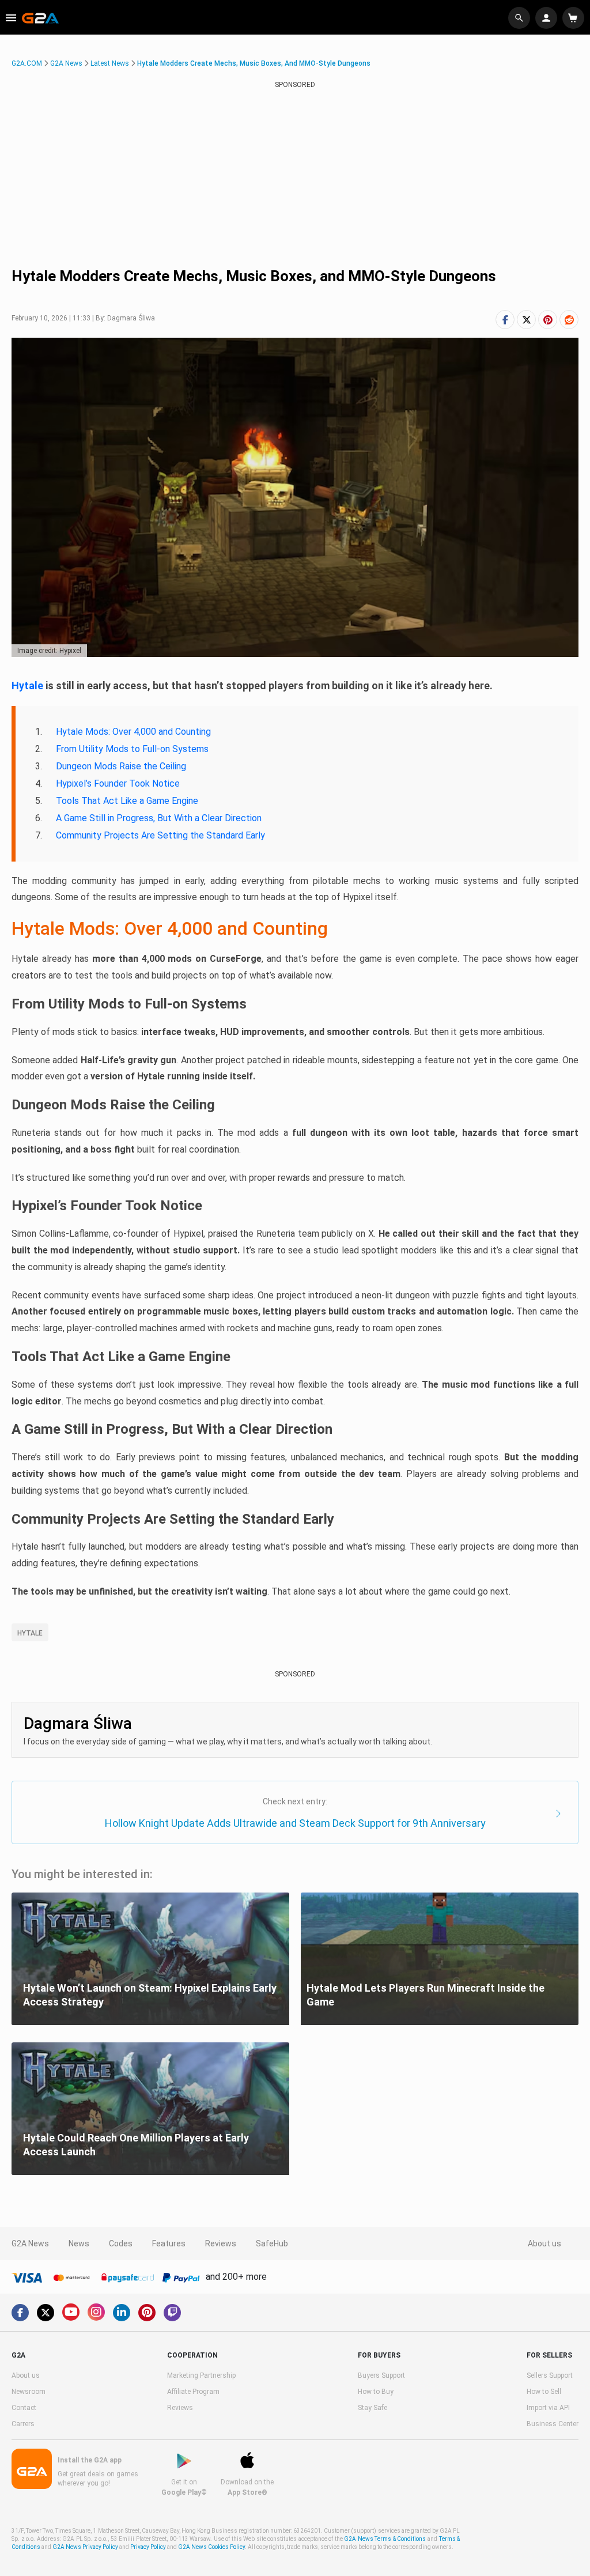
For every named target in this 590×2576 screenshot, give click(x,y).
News (79, 2243)
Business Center (553, 2424)
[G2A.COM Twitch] (172, 2313)
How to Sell (544, 2392)
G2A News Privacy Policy (85, 2547)
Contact (24, 2408)
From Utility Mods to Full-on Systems (132, 749)
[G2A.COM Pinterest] (147, 2313)
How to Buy (376, 2392)
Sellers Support (550, 2375)
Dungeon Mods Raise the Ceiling (121, 766)
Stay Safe (372, 2408)
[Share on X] (526, 320)
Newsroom (29, 2392)
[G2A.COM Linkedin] (122, 2313)
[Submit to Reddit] (569, 320)
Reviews (221, 2243)
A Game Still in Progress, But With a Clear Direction (159, 818)
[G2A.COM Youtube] (71, 2312)
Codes (121, 2243)
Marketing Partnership (201, 2375)
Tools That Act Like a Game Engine (127, 801)
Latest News (110, 63)
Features (169, 2243)
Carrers (23, 2424)
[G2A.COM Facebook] (20, 2313)
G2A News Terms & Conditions (385, 2539)
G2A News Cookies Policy (211, 2547)
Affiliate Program (193, 2392)
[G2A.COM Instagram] (96, 2312)
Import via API (548, 2408)
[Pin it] (548, 320)
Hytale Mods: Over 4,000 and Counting (133, 732)
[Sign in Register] (548, 18)
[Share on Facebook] (505, 320)
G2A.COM (27, 63)
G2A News (66, 63)
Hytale (27, 685)
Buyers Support (381, 2375)
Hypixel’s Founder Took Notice (118, 783)
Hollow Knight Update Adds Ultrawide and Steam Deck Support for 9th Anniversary (295, 1823)
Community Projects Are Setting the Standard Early (160, 835)
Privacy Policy (148, 2547)
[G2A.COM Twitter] (46, 2313)
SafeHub (272, 2243)
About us (544, 2243)
